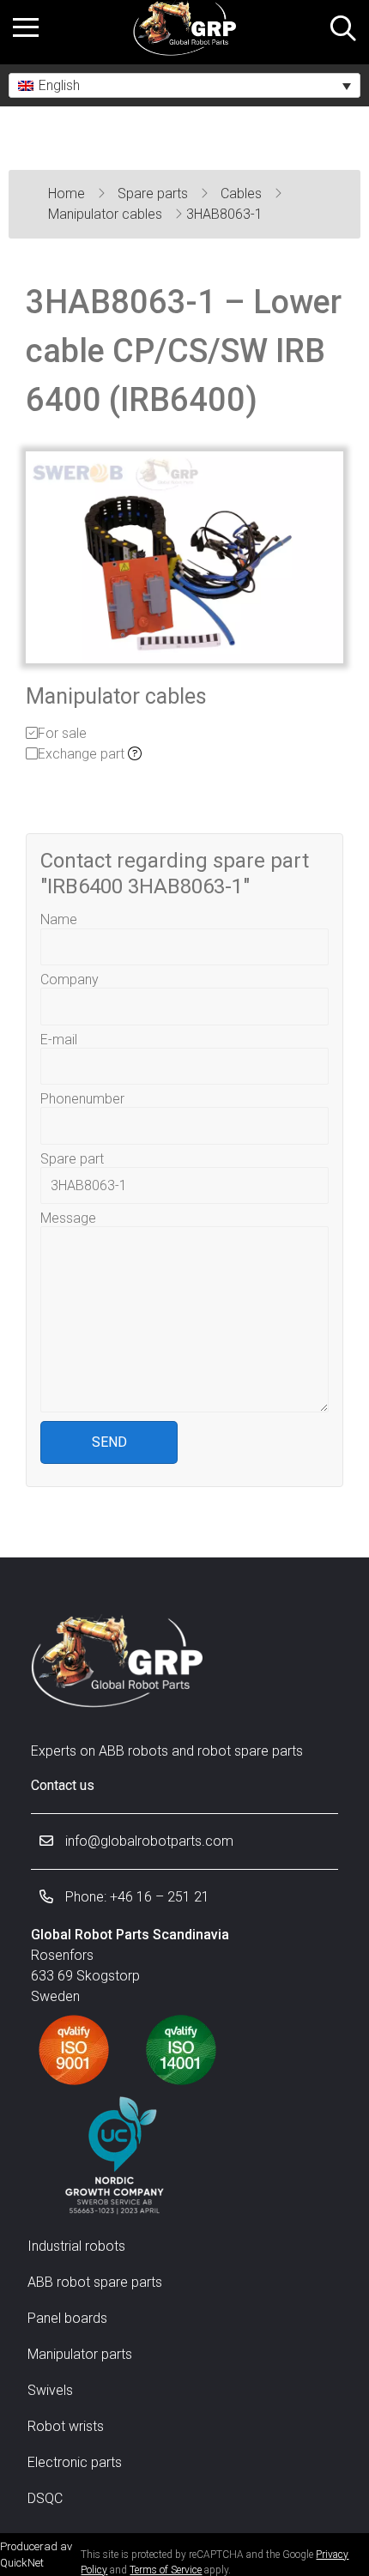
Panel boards (67, 2318)
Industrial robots (76, 2246)
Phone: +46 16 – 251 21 (136, 1897)
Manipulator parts (80, 2354)
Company (70, 980)
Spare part (72, 1159)
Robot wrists (66, 2426)
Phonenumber (82, 1099)
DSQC (45, 2498)
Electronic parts (75, 2462)
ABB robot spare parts (95, 2282)
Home (68, 194)
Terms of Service (166, 2570)
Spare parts (154, 194)
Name (59, 919)
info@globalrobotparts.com (148, 1841)
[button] (184, 85)
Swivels (50, 2390)
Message (68, 1218)
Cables (243, 194)
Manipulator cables (107, 214)
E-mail (59, 1040)
